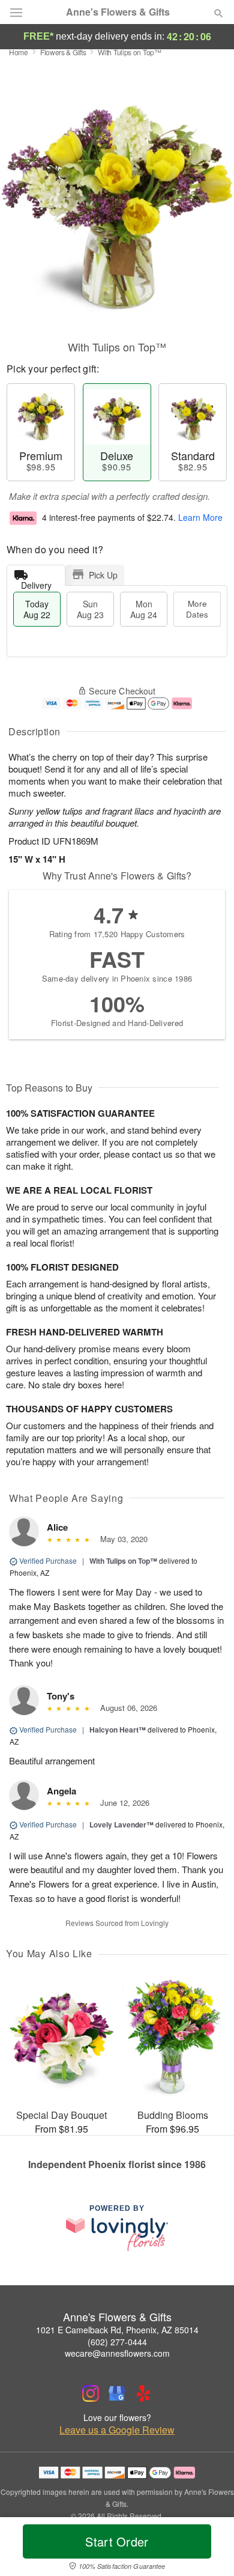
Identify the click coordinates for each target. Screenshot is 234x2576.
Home (19, 52)
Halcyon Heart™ (118, 1730)
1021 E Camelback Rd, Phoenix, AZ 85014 (117, 2330)
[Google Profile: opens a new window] (117, 2393)
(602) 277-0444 (117, 2342)
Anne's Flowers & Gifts (118, 12)
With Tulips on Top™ (123, 1561)
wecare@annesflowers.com (117, 2353)
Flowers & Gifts (63, 52)
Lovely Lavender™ (121, 1824)
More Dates (197, 609)
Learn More (200, 517)
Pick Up (103, 575)
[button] (208, 2549)
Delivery (36, 582)
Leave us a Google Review (117, 2430)
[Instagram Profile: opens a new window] (91, 2393)
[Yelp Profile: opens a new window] (143, 2393)
